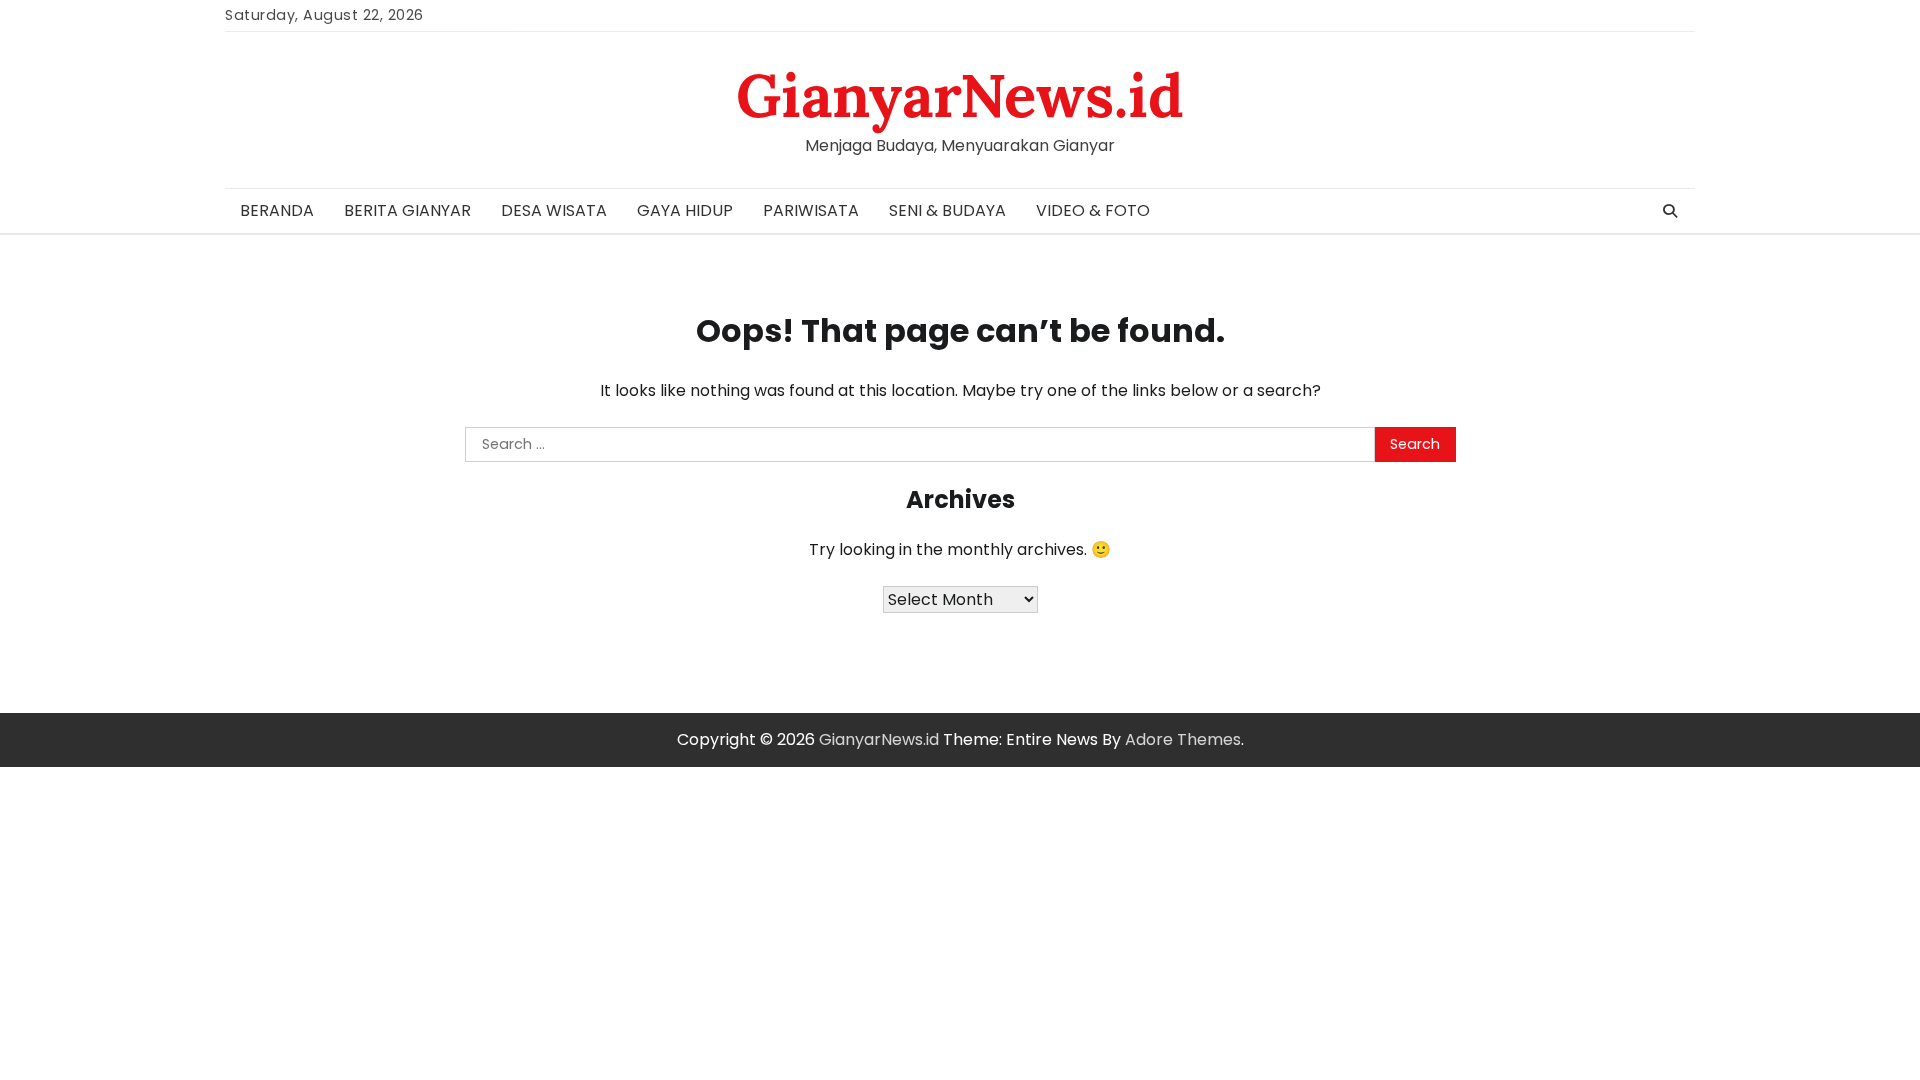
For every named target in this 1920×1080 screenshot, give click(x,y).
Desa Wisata (554, 210)
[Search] (1670, 211)
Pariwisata (811, 210)
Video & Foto (1093, 210)
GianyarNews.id (960, 95)
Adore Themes (1183, 739)
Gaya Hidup (685, 210)
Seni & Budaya (947, 210)
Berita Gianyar (407, 210)
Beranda (277, 210)
